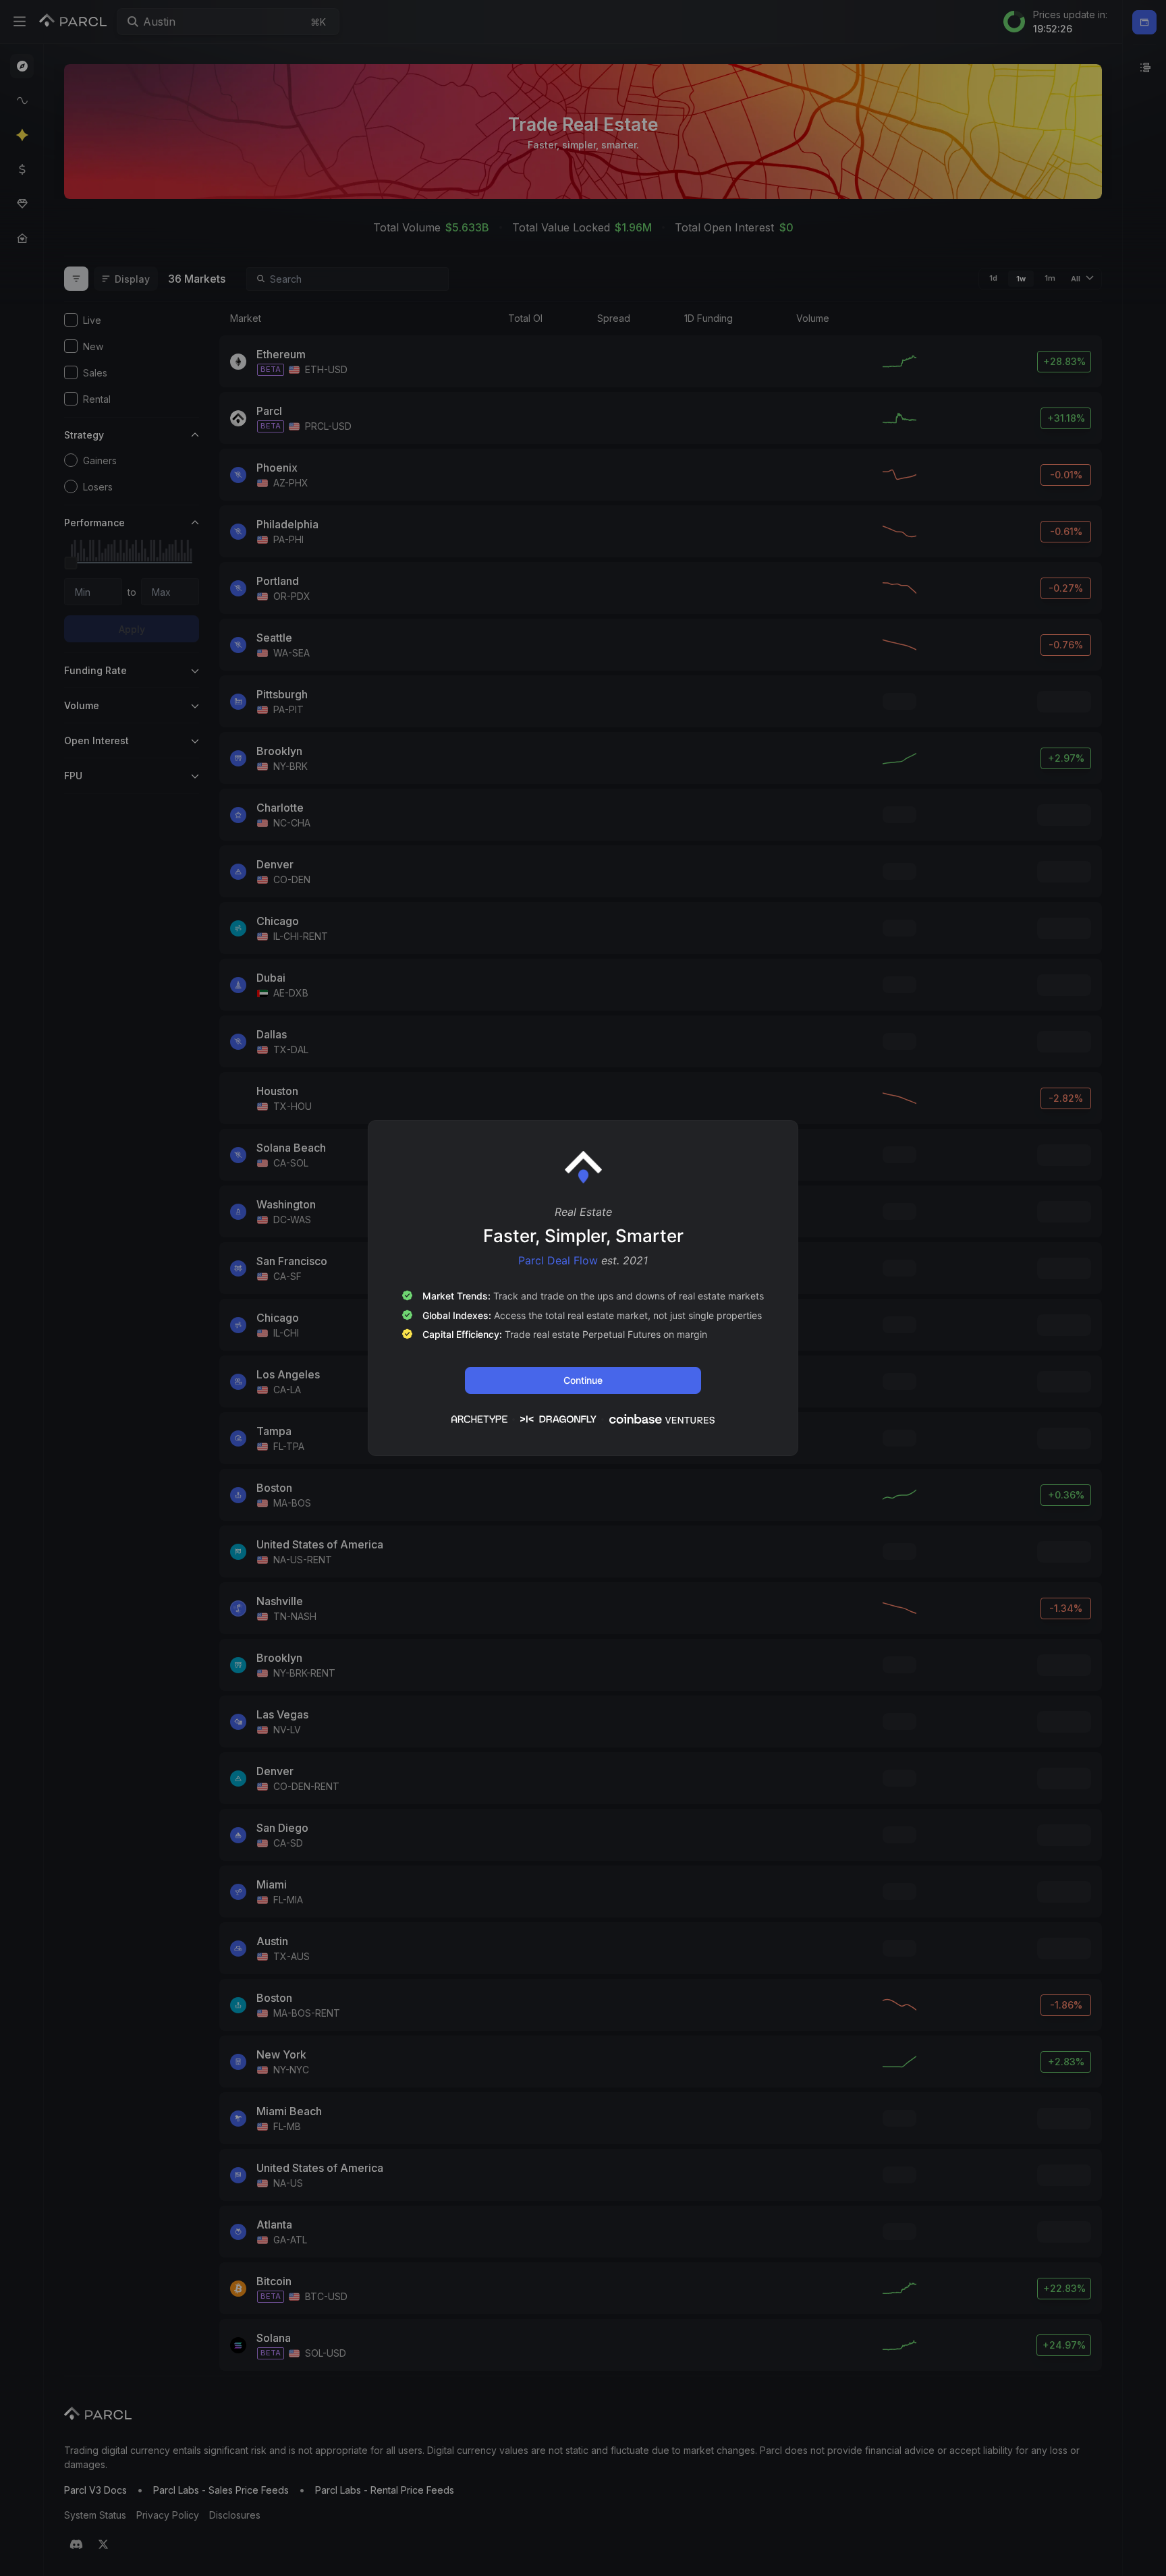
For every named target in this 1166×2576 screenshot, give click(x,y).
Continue (583, 1380)
